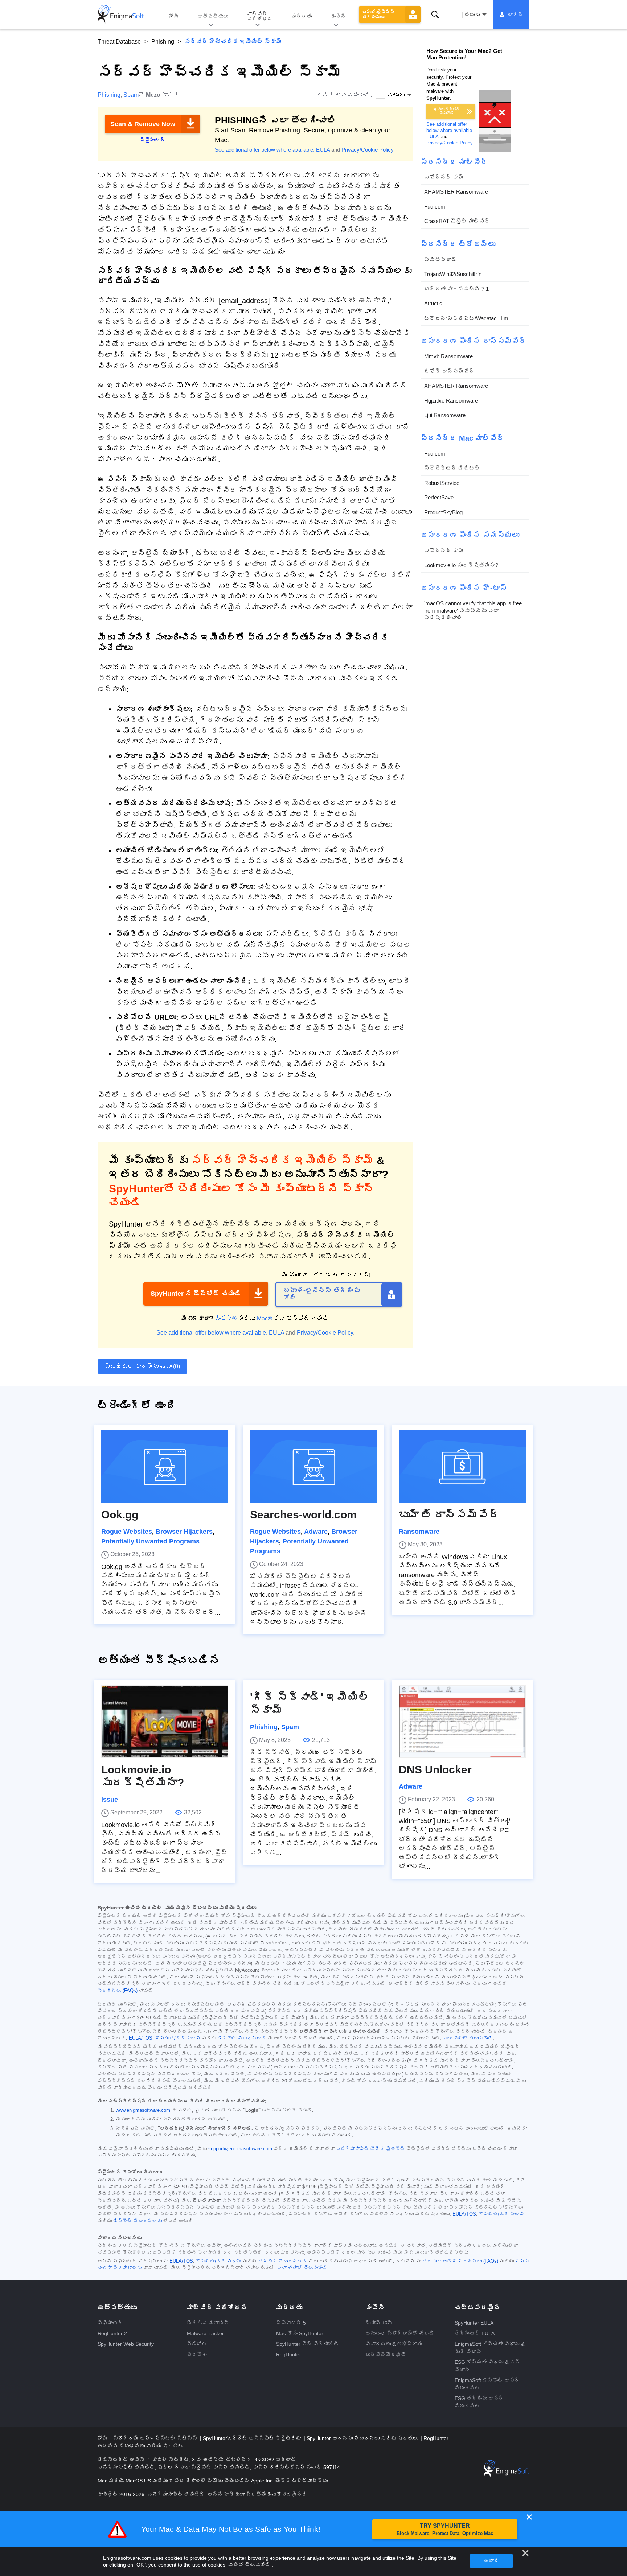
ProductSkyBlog (443, 512)
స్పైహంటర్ (110, 2323)
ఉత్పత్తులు (213, 16)
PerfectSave (439, 497)
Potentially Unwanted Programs (150, 1541)
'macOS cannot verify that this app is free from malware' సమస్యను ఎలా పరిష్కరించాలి (473, 610)
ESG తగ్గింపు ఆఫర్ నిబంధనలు (479, 2402)
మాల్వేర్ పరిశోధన (260, 16)
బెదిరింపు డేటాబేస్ (208, 2323)
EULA (323, 150)
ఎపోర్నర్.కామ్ (444, 177)
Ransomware (419, 1532)
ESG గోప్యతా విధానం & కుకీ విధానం (487, 2366)
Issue (110, 1800)
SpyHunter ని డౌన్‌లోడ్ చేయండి (196, 1294)
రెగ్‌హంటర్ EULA (475, 2333)
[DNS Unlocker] (462, 1722)
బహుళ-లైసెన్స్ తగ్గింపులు (378, 15)
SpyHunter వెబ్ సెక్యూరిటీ (308, 2344)
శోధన (435, 15)
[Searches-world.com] (313, 1467)
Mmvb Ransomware (448, 356)
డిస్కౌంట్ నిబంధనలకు (242, 2038)
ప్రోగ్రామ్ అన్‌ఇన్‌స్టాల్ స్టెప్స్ (156, 2438)
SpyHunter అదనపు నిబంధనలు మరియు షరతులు (363, 2438)
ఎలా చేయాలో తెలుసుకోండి (468, 2038)
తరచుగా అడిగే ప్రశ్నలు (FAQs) (460, 2261)
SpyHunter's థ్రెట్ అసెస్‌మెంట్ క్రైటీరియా (253, 2438)
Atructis (433, 303)
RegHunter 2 (112, 2333)
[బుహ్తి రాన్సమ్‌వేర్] (462, 1467)
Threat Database (119, 42)
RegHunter (289, 2354)
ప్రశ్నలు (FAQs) (118, 1991)
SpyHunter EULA (474, 2323)
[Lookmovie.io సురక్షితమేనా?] (165, 1722)
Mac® (265, 1318)
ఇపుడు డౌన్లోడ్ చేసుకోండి (447, 111)
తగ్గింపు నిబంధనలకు (283, 2261)
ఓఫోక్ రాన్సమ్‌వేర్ (449, 371)
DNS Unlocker (435, 1770)
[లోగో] (121, 15)
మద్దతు (302, 16)
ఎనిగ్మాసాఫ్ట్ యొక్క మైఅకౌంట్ (370, 2149)
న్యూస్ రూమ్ (379, 2323)
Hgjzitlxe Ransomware (451, 401)
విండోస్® (226, 1318)
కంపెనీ (338, 16)
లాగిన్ (516, 15)
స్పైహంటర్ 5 (291, 2323)
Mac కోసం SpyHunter (300, 2333)
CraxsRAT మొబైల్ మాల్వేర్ (457, 221)
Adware (316, 1532)
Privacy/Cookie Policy (367, 150)
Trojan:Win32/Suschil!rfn (453, 274)
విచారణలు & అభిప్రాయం (394, 2344)
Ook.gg (120, 1515)
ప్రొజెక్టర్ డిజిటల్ (452, 468)
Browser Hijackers (184, 1532)
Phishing (163, 42)
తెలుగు (472, 15)
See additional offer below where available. (265, 150)
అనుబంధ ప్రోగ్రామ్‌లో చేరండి (400, 2333)
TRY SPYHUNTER (445, 2529)
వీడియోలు (197, 2344)
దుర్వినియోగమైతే (386, 2354)
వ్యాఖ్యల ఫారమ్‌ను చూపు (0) (142, 1366)
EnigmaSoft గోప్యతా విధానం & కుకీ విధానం (489, 2348)
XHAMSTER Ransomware (456, 192)
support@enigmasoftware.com (240, 2149)
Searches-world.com (303, 1515)
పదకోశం (197, 2354)
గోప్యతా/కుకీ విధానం (219, 2261)
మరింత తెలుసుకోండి (249, 2565)
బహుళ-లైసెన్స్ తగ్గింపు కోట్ (322, 1294)
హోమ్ (174, 16)
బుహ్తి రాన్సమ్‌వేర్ (449, 1515)
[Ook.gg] (165, 1467)
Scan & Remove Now (143, 124)
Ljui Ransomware (445, 415)
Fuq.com (435, 207)
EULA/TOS (141, 2038)
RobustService (442, 483)
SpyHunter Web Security (126, 2344)
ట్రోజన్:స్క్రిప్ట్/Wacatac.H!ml (467, 318)
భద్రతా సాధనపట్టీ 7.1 (456, 289)
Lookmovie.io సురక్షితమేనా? (461, 565)
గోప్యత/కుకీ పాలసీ (178, 2038)
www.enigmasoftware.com (143, 2110)
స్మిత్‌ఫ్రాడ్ (440, 259)
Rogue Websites (127, 1532)
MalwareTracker (205, 2333)
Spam (131, 95)
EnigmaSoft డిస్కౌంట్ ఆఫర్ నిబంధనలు (487, 2384)
